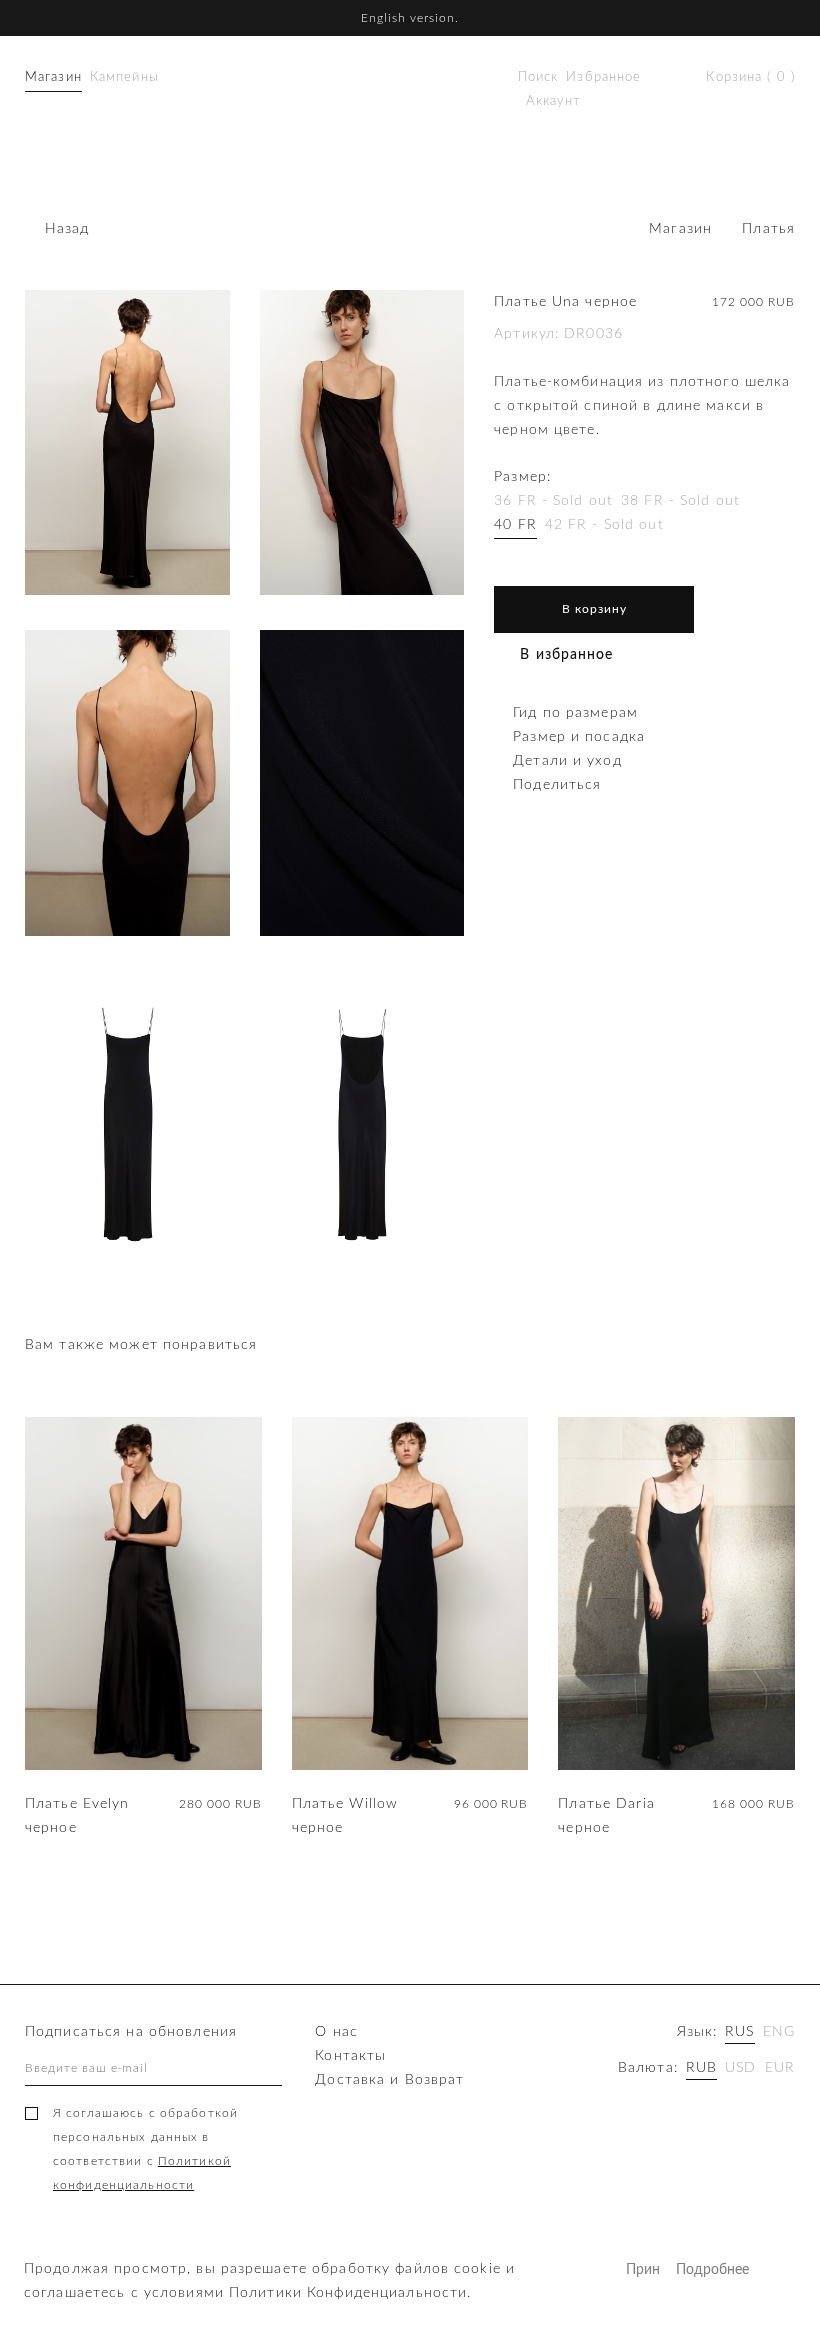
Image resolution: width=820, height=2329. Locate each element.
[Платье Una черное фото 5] (127, 1123)
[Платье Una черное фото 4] (362, 782)
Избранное (603, 77)
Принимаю (643, 2270)
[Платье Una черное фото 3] (127, 782)
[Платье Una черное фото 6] (362, 1123)
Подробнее (693, 2270)
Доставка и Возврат (389, 2080)
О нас (336, 2032)
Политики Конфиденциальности (348, 2293)
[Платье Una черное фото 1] (127, 442)
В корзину (594, 609)
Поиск (538, 77)
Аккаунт (553, 101)
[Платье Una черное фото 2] (362, 442)
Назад (67, 229)
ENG (779, 2032)
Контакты (350, 2056)
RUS (739, 2032)
